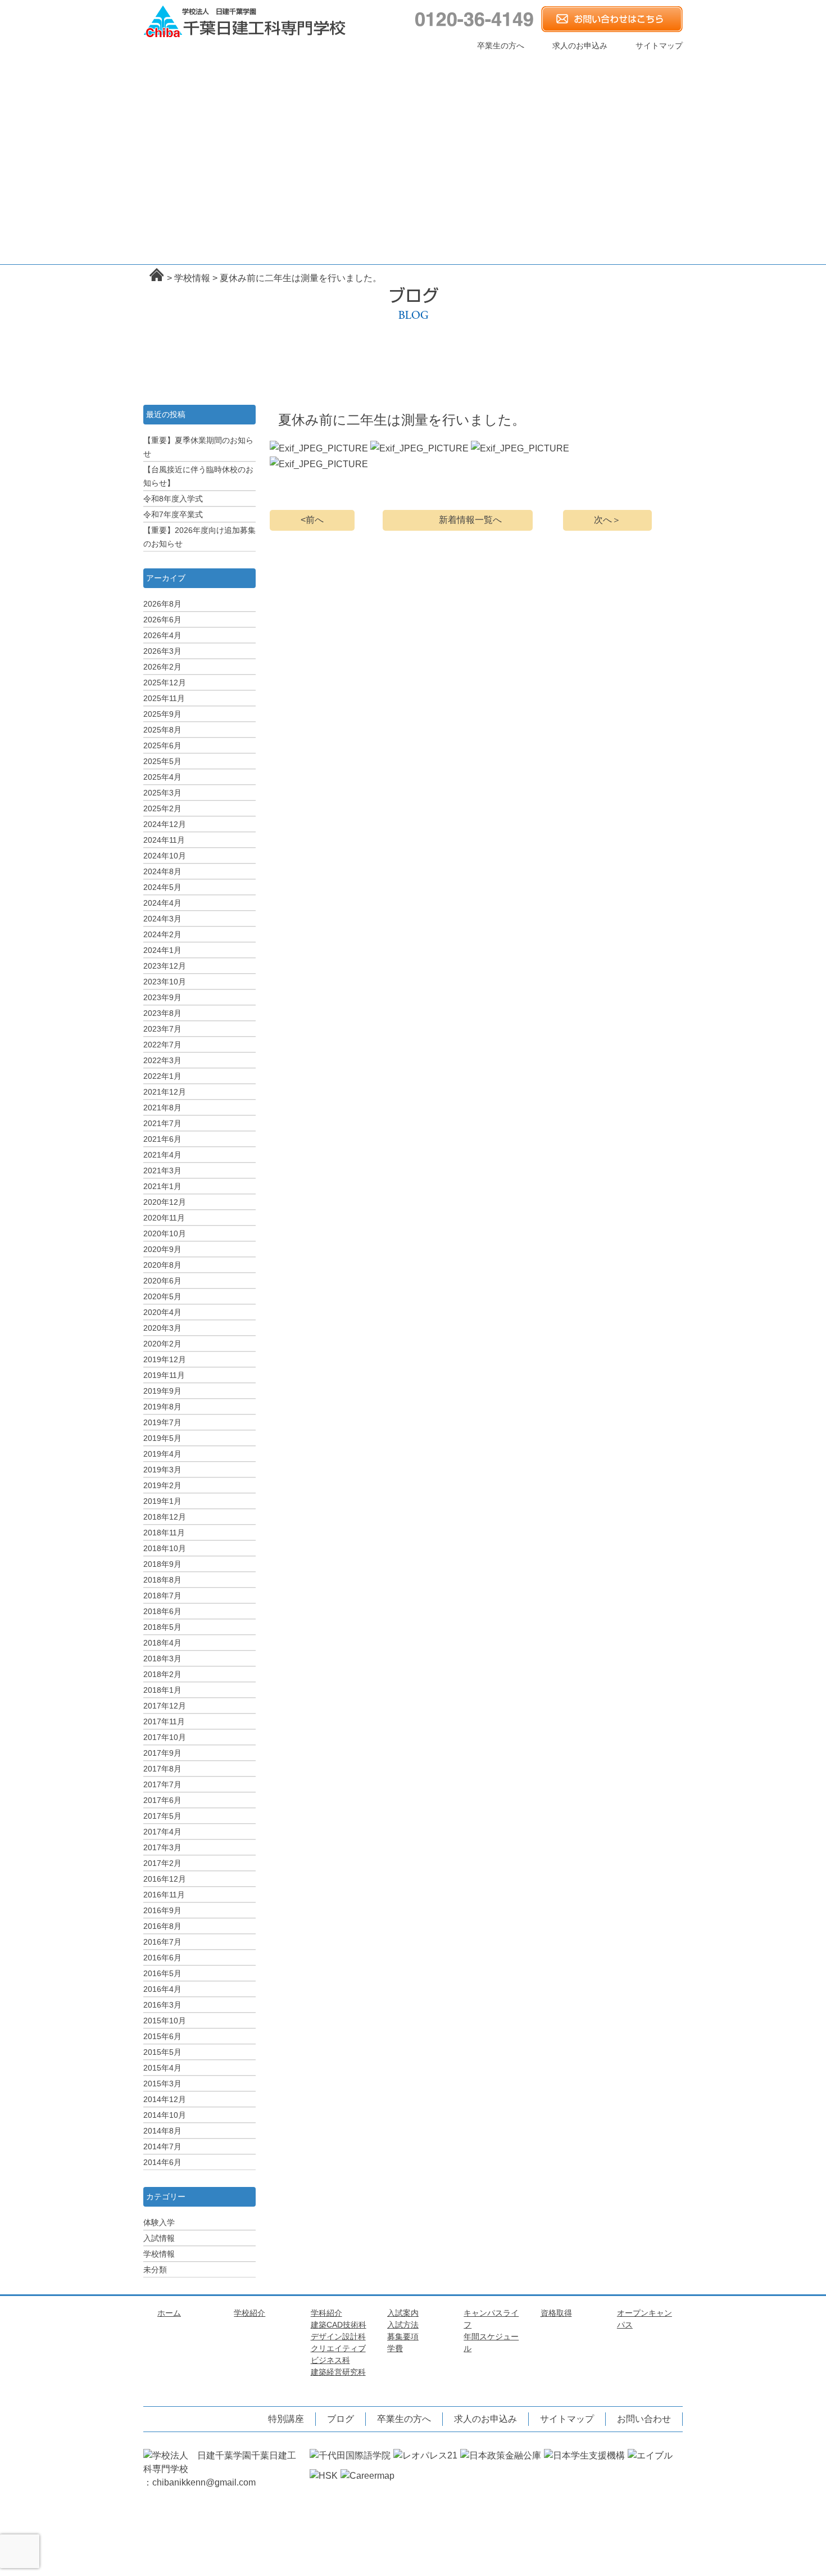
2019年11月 (164, 1375)
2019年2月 (162, 1485)
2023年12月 (165, 966)
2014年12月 (165, 2099)
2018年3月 (162, 1658)
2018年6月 (162, 1611)
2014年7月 (162, 2146)
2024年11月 (164, 840)
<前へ (312, 520)
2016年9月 (162, 1910)
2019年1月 (162, 1501)
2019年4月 (162, 1454)
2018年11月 (164, 1533)
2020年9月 (162, 1249)
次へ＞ (607, 520)
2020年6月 (162, 1281)
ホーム (168, 62)
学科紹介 (341, 62)
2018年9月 (162, 1564)
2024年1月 (162, 950)
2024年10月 (165, 856)
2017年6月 (162, 1800)
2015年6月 (162, 2036)
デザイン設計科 (326, 126)
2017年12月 (165, 1706)
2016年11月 (164, 1895)
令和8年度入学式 (173, 499)
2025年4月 (162, 777)
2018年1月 (162, 1690)
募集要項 (403, 2337)
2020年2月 (162, 1344)
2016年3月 (162, 2005)
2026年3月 (162, 651)
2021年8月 (162, 1108)
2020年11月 (164, 1218)
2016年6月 (162, 1958)
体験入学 (159, 2222)
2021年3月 (162, 1171)
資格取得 (600, 62)
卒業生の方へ (501, 46)
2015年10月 (165, 2021)
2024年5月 (162, 887)
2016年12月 (165, 1879)
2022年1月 (162, 1076)
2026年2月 (162, 667)
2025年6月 (162, 745)
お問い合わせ (644, 2419)
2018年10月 (165, 1548)
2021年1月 (162, 1186)
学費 (395, 2348)
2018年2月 (162, 1674)
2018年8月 (162, 1580)
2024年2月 (162, 934)
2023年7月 (162, 1029)
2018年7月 (162, 1596)
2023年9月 (162, 997)
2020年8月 (162, 1265)
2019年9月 (162, 1391)
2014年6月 (162, 2162)
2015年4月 (162, 2068)
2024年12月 (165, 824)
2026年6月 (162, 620)
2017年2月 (162, 1863)
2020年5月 (162, 1296)
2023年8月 (162, 1013)
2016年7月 (162, 1942)
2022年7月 (162, 1045)
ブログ (341, 2419)
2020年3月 (162, 1328)
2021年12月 (165, 1092)
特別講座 (600, 94)
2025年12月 (165, 683)
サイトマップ (659, 46)
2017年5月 (162, 1816)
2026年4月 (162, 635)
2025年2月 (162, 808)
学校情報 (159, 2254)
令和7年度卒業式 (173, 514)
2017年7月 (162, 1784)
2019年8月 (162, 1407)
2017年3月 (162, 1847)
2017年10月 (165, 1737)
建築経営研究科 (349, 126)
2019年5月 (162, 1438)
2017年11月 (164, 1721)
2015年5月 (162, 2052)
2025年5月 (162, 761)
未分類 (155, 2270)
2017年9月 (162, 1753)
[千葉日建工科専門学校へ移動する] (157, 275)
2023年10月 (165, 982)
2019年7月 (162, 1422)
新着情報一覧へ (470, 520)
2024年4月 (162, 903)
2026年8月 (162, 604)
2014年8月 (162, 2131)
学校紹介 (255, 62)
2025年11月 (164, 698)
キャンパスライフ (514, 62)
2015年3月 (162, 2084)
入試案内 (428, 62)
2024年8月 (162, 871)
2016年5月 (162, 1973)
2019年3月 (162, 1470)
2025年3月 (162, 793)
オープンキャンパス (600, 77)
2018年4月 (162, 1643)
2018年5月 (162, 1627)
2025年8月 (162, 730)
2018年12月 (165, 1517)
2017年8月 (162, 1769)
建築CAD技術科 (339, 2325)
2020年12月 (165, 1202)
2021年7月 (162, 1123)
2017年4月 (162, 1832)
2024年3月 (162, 919)
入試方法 (403, 2325)
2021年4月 (162, 1155)
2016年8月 (162, 1926)
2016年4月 (162, 1989)
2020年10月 (165, 1233)
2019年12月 (165, 1359)
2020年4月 (162, 1312)
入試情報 (159, 2238)
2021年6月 (162, 1139)
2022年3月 (162, 1060)
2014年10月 (165, 2115)
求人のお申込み (580, 46)
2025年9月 (162, 714)
